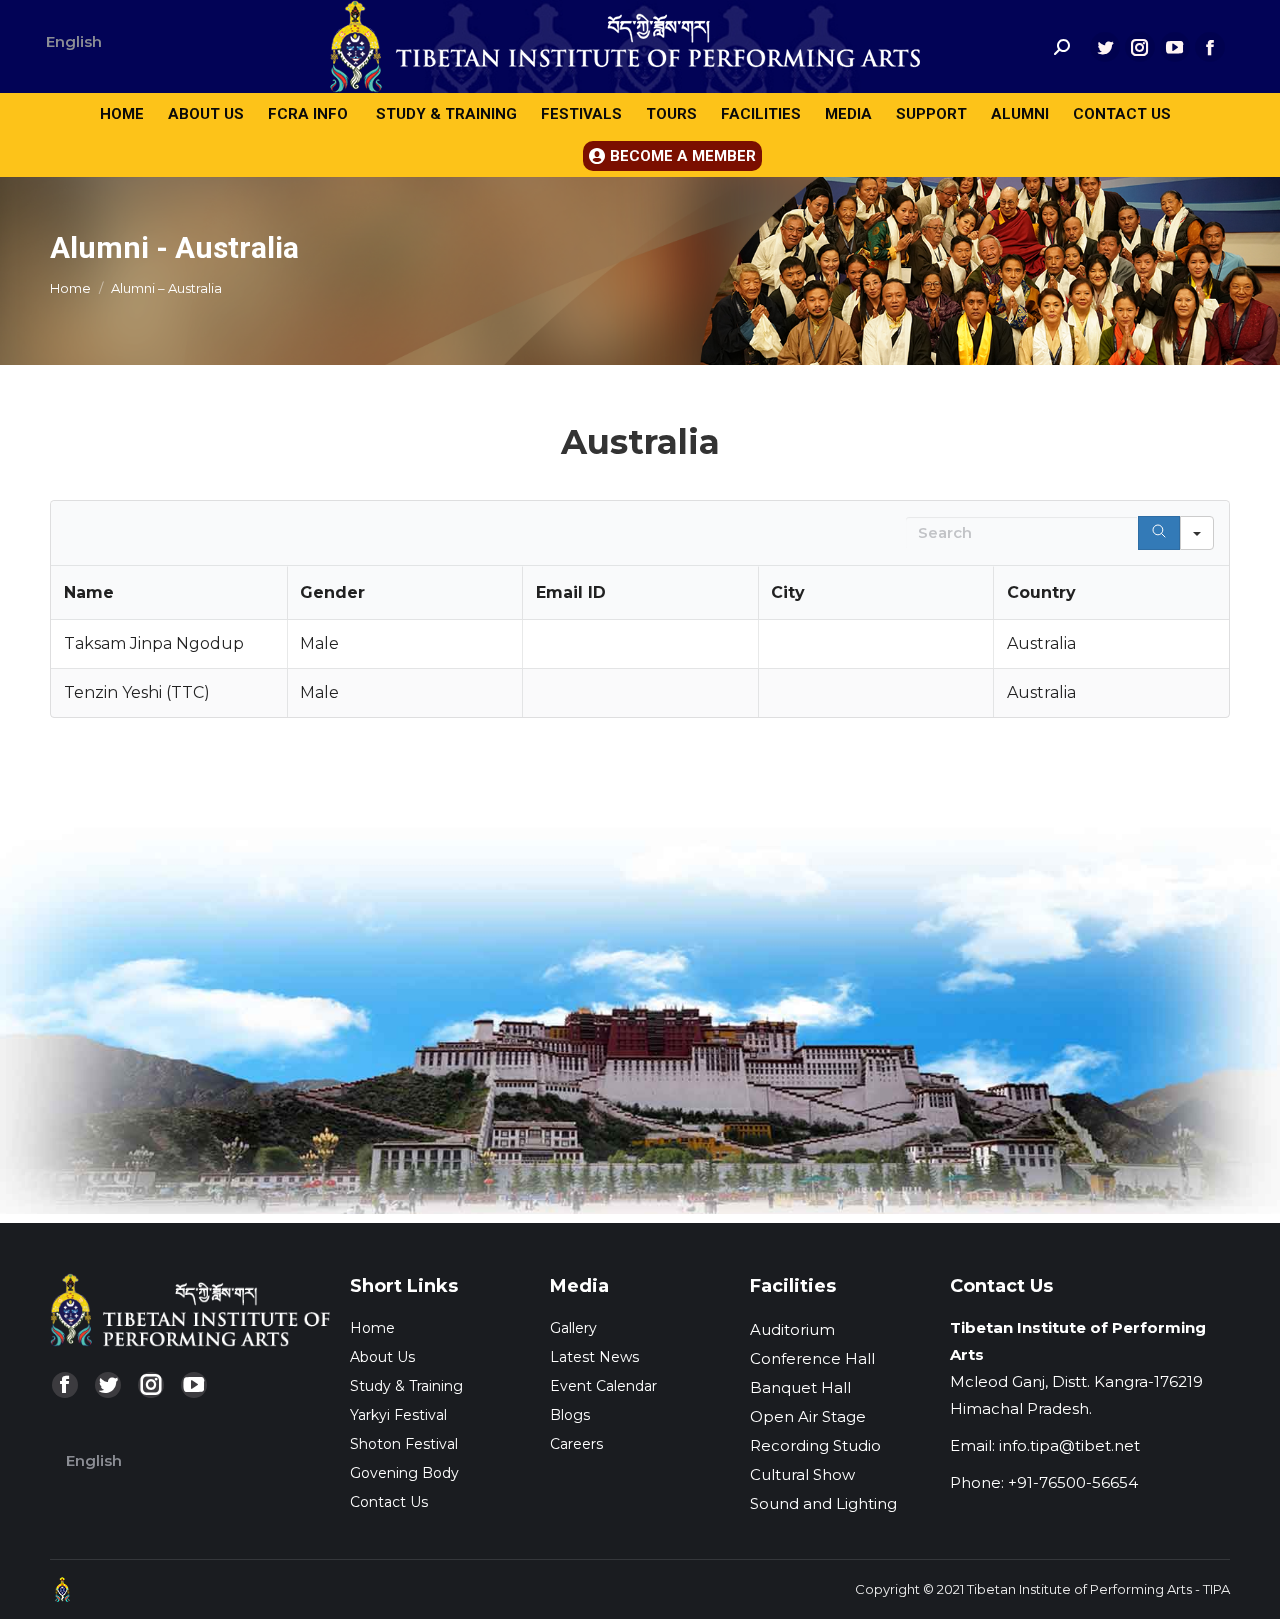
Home (372, 1328)
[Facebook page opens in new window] (1210, 47)
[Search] (1159, 533)
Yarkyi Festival (398, 1415)
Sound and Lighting (823, 1503)
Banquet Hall (800, 1387)
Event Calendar (603, 1386)
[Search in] (1197, 533)
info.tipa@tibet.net (1069, 1445)
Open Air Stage (808, 1416)
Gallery (573, 1328)
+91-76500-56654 (1073, 1482)
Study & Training (406, 1386)
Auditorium (792, 1329)
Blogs (570, 1415)
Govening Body (404, 1473)
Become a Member (683, 156)
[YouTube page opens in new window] (1175, 47)
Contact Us (389, 1502)
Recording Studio (815, 1445)
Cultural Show (802, 1474)
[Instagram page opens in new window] (1140, 47)
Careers (576, 1444)
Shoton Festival (404, 1444)
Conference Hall (812, 1358)
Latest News (594, 1357)
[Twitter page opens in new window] (1105, 47)
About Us (382, 1357)
